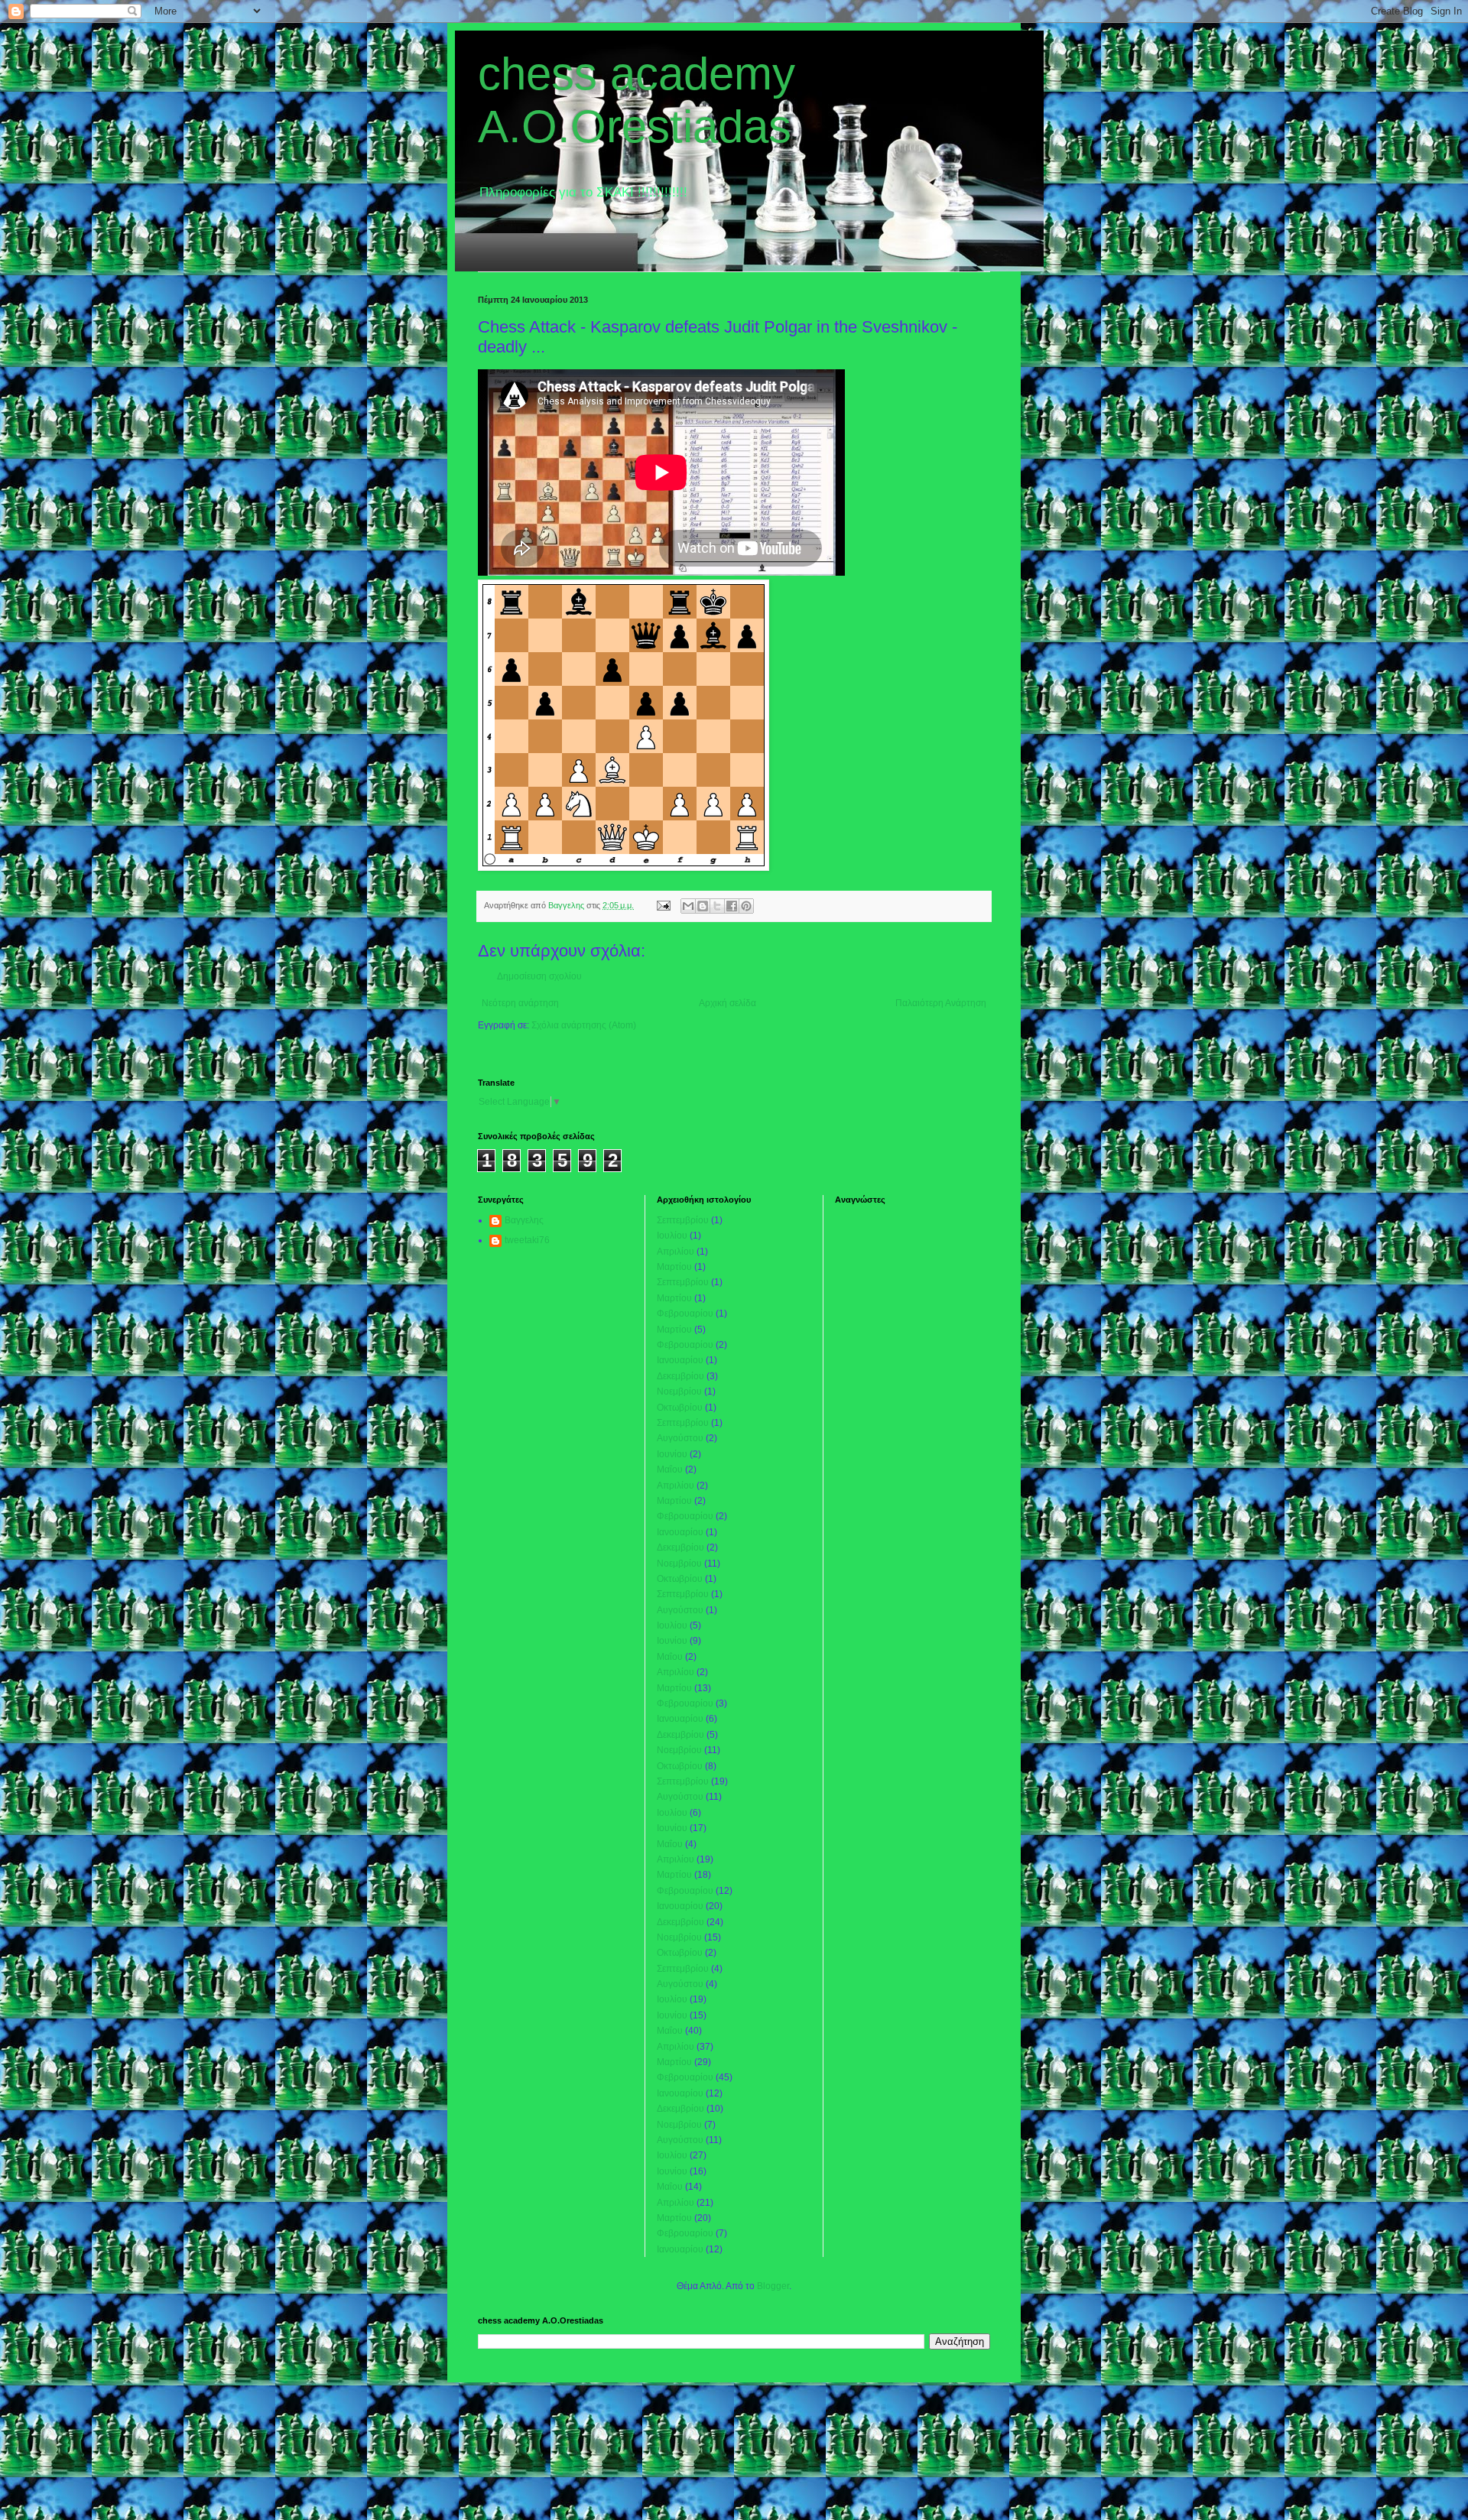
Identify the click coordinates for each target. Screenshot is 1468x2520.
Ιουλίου (672, 1236)
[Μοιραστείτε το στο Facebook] (732, 906)
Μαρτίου (674, 1267)
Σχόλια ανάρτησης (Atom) (584, 1025)
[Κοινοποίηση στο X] (717, 906)
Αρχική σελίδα (728, 1003)
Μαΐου (670, 1469)
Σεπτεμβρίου (683, 1220)
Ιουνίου (672, 1454)
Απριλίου (676, 1252)
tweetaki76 (527, 1240)
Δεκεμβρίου (680, 1376)
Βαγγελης (524, 1220)
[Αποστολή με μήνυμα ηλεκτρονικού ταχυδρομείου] (688, 906)
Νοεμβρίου (679, 1392)
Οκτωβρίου (680, 1408)
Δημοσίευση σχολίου (539, 976)
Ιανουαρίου (680, 1360)
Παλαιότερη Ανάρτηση (941, 1003)
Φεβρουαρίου (685, 1314)
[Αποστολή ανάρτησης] (663, 905)
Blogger (773, 2286)
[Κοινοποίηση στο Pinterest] (746, 906)
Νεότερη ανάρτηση (520, 1003)
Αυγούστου (680, 1438)
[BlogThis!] (703, 906)
